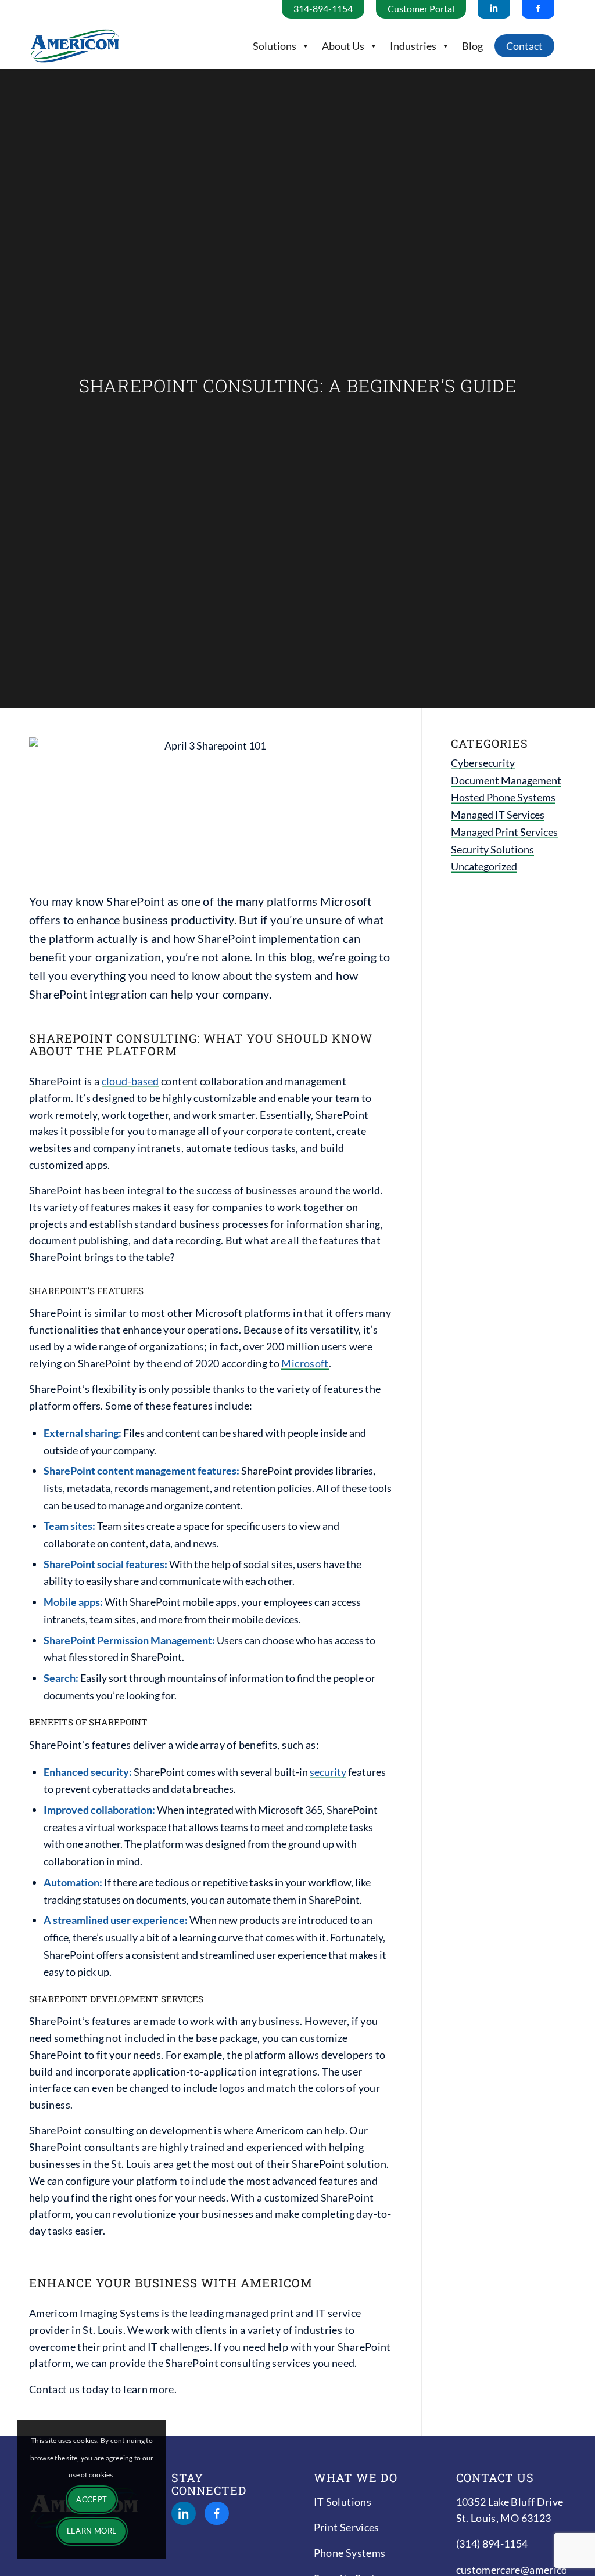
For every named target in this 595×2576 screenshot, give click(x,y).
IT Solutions (343, 2502)
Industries (413, 46)
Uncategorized (484, 866)
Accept (92, 2499)
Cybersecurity (483, 763)
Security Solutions (492, 849)
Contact (524, 46)
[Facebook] (217, 2513)
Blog (472, 46)
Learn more (92, 2531)
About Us (343, 46)
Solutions (275, 46)
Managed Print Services (504, 832)
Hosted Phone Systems (503, 797)
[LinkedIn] (184, 2513)
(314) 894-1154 (492, 2543)
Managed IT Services (498, 815)
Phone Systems (350, 2553)
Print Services (347, 2527)
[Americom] (75, 46)
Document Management (506, 780)
